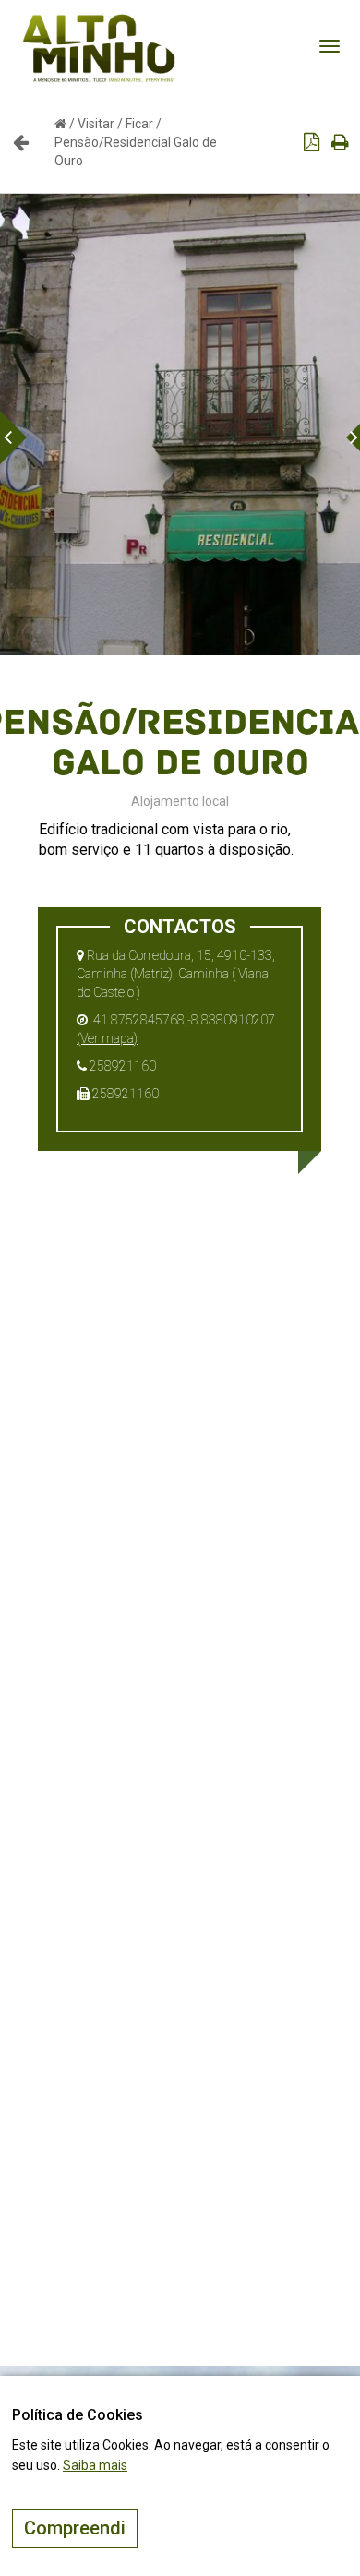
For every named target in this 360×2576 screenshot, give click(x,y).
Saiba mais (95, 2465)
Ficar (139, 124)
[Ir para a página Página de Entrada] (60, 124)
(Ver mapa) (107, 1038)
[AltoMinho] (99, 23)
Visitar (96, 124)
